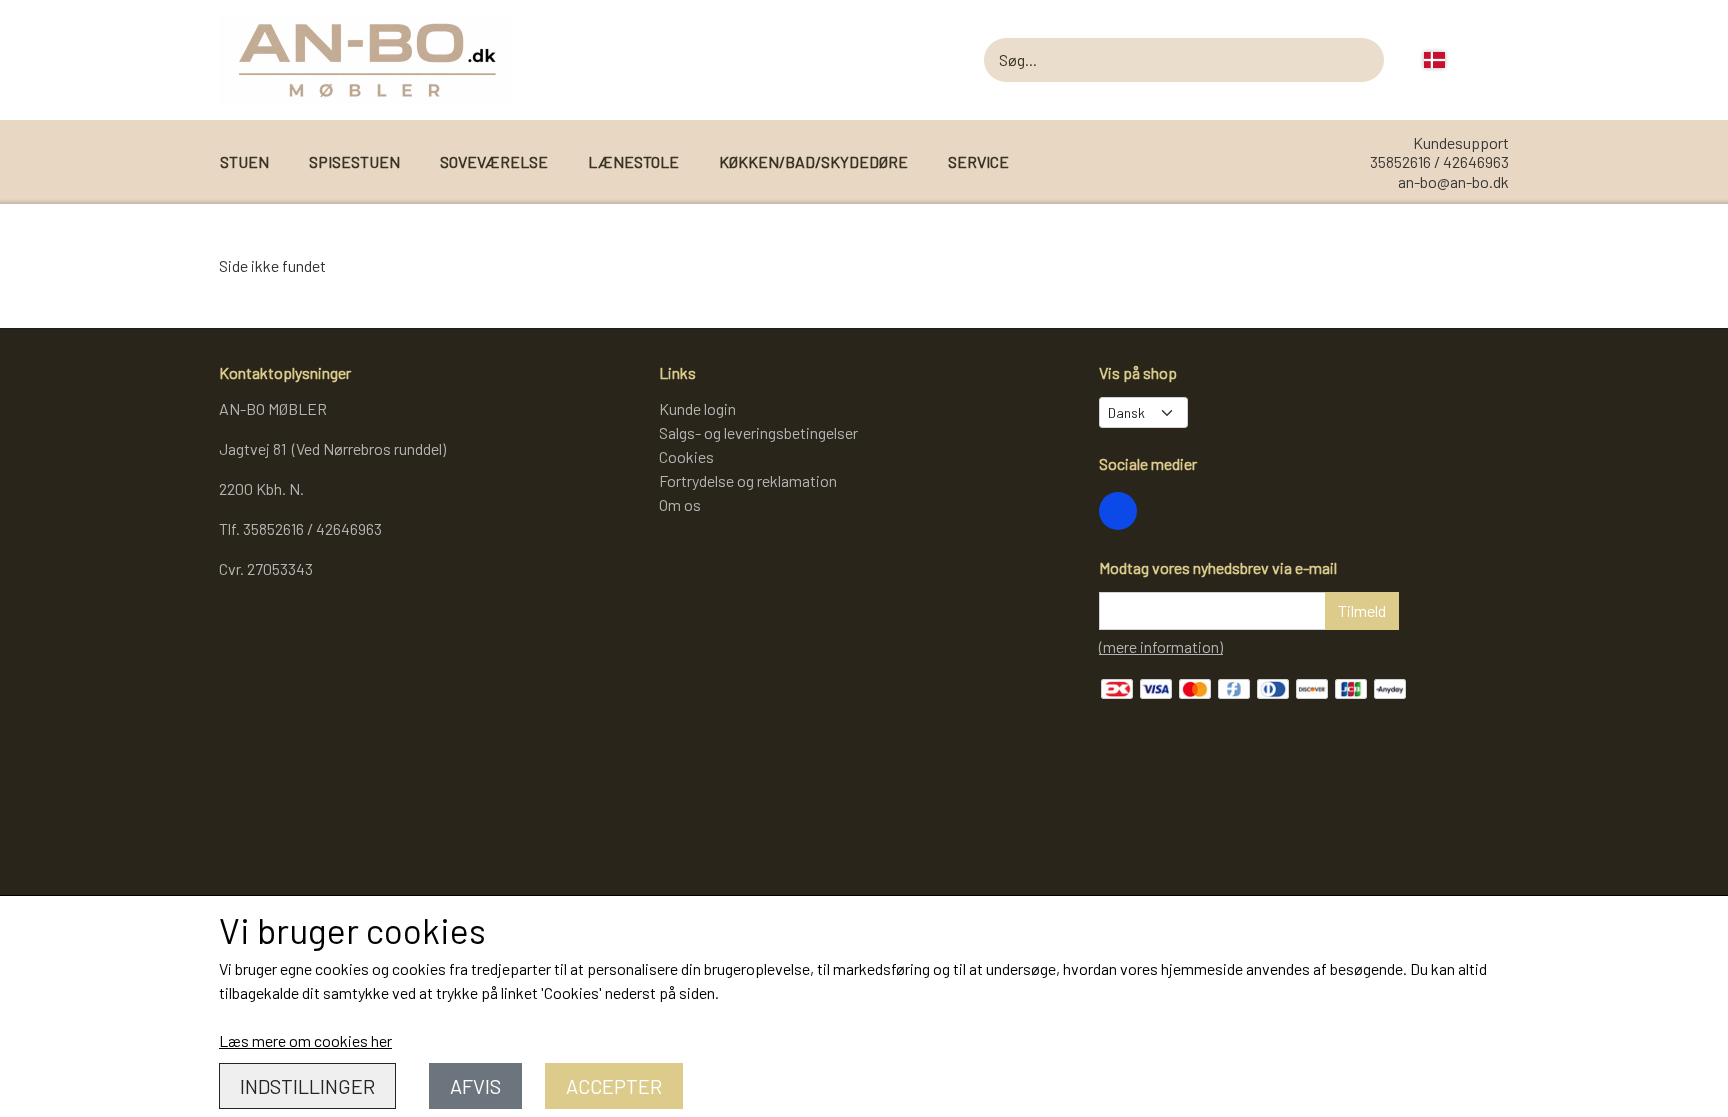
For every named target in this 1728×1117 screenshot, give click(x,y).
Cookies (686, 456)
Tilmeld (1362, 610)
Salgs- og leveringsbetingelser (758, 432)
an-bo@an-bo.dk (1453, 181)
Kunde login (697, 408)
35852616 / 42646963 (1439, 161)
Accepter (614, 1086)
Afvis (475, 1086)
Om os (680, 504)
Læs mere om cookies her (305, 1040)
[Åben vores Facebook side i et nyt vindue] (1118, 511)
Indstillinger (307, 1086)
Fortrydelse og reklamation (748, 480)
